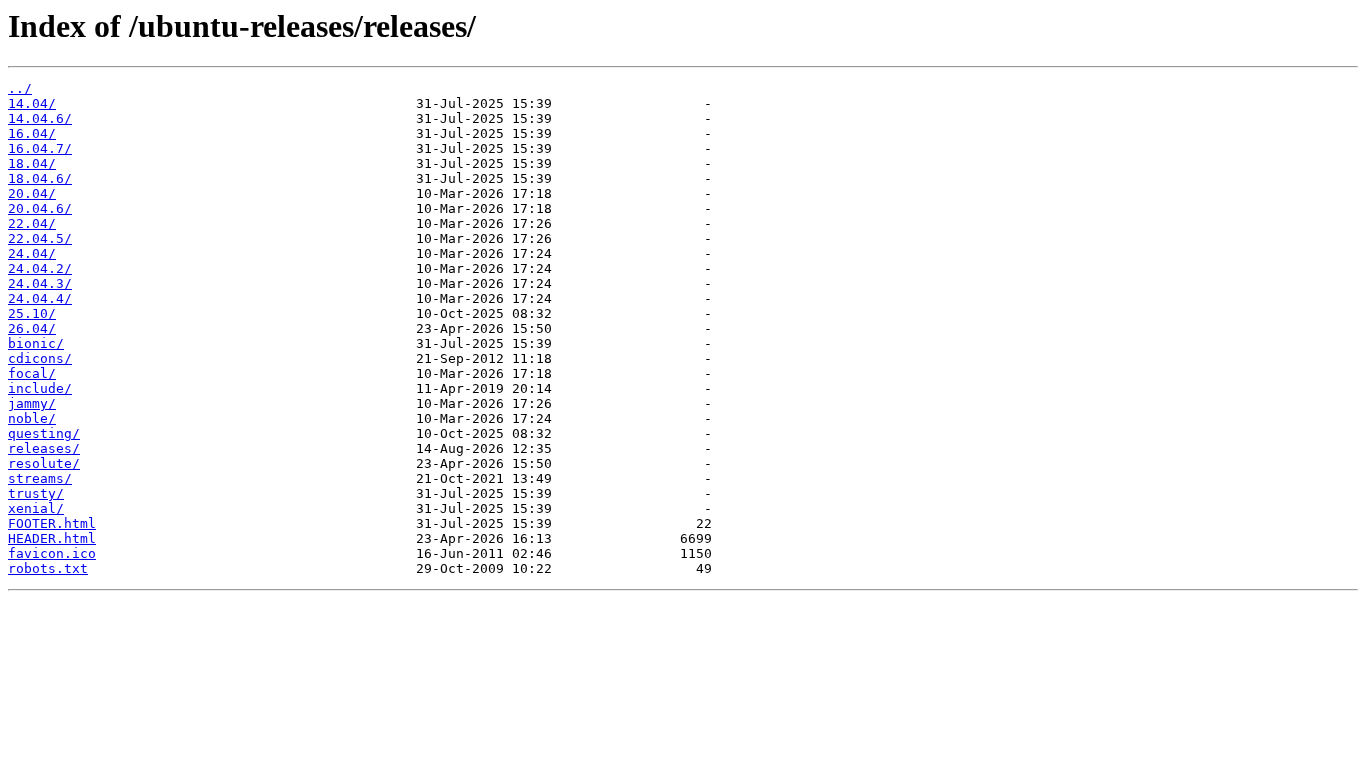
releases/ (44, 448)
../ (20, 88)
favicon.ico (52, 553)
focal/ (32, 373)
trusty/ (36, 493)
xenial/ (36, 508)
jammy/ (32, 403)
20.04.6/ (40, 208)
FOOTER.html (52, 523)
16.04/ (32, 133)
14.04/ (32, 103)
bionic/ (36, 343)
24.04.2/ (40, 268)
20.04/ (32, 193)
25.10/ (32, 313)
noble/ (32, 418)
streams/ (40, 478)
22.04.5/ (40, 238)
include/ (40, 388)
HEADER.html (52, 538)
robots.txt (48, 568)
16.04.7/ (40, 148)
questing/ (44, 433)
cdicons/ (40, 358)
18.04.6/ (40, 178)
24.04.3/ (40, 283)
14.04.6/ (40, 118)
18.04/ (32, 163)
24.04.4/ (40, 298)
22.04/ (32, 223)
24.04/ (32, 253)
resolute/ (44, 463)
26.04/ (32, 328)
